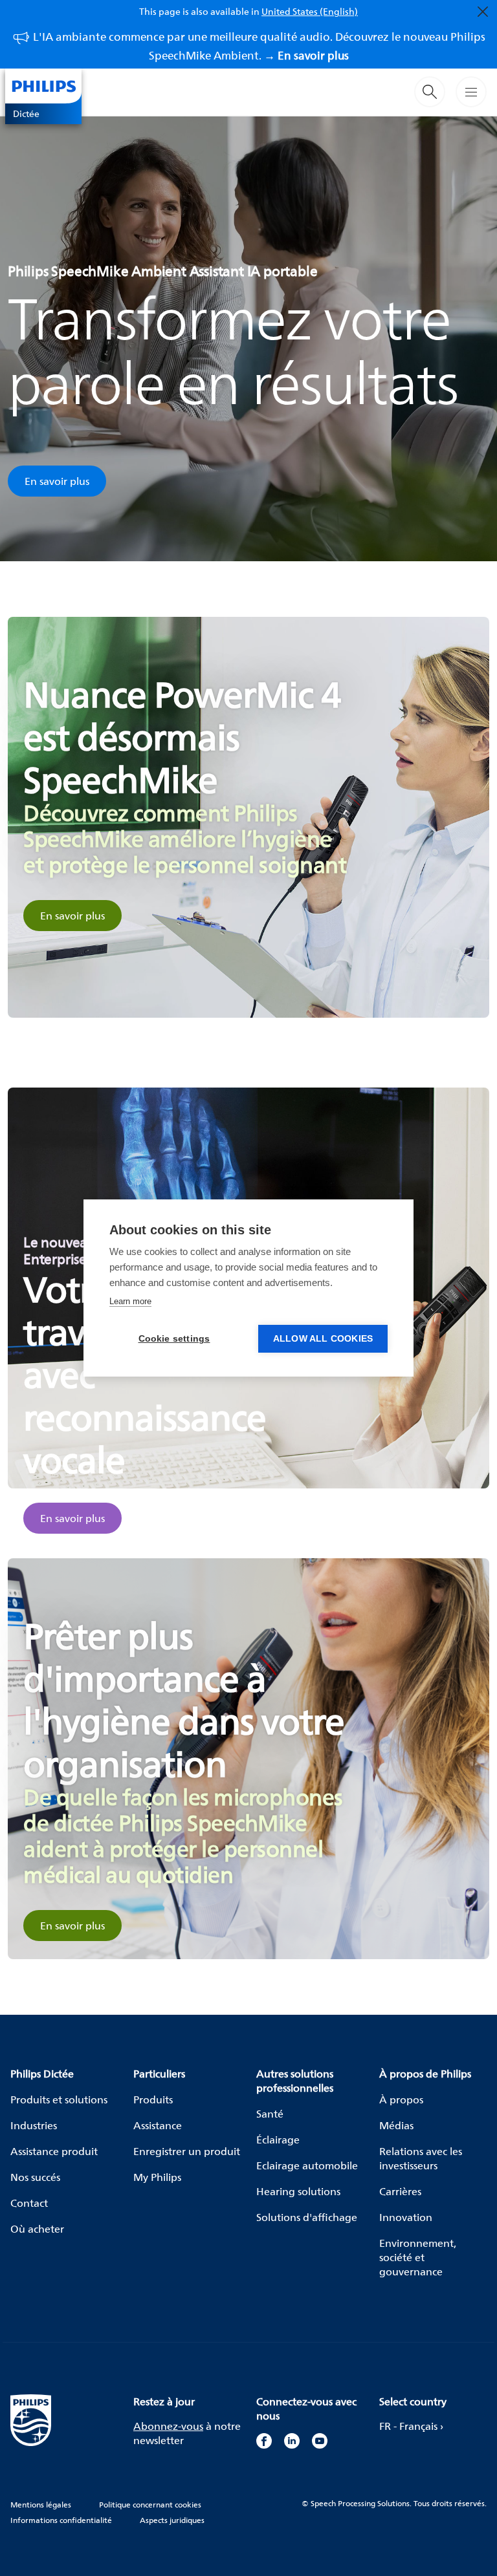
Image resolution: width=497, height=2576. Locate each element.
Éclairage (278, 2140)
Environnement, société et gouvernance (418, 2257)
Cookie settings (174, 1339)
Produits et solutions (59, 2099)
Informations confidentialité (61, 2520)
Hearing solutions (298, 2191)
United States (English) (310, 11)
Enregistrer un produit (187, 2151)
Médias (396, 2125)
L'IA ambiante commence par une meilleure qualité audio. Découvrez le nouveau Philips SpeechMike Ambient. (259, 46)
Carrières (400, 2191)
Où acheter (37, 2229)
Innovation (406, 2217)
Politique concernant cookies (150, 2505)
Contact (29, 2203)
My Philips (157, 2177)
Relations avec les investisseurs (421, 2158)
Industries (34, 2125)
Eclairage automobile (307, 2165)
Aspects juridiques (172, 2520)
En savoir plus (57, 481)
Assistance (158, 2125)
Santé (270, 2114)
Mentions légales (41, 2505)
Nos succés (35, 2177)
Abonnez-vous (168, 2426)
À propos (401, 2099)
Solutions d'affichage (307, 2217)
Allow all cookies (323, 1339)
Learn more (130, 1301)
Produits (153, 2099)
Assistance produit (54, 2151)
